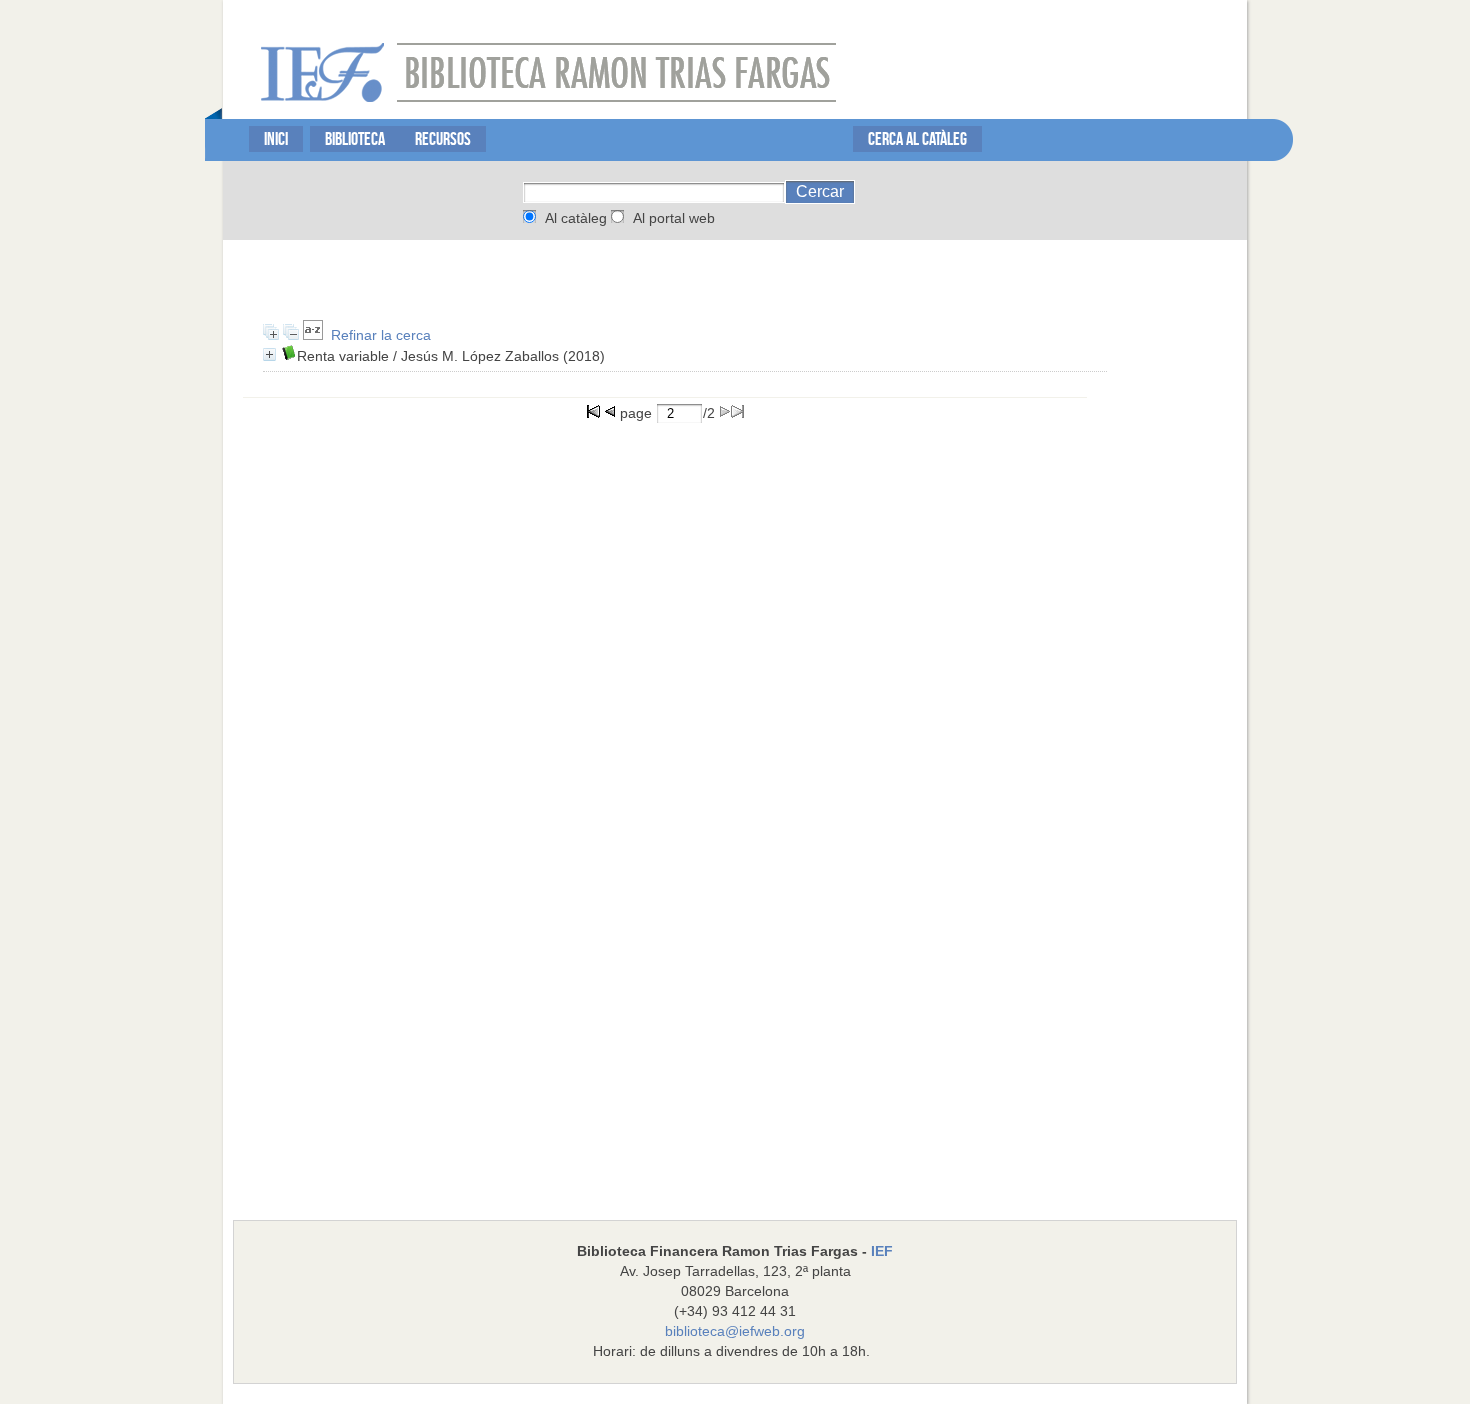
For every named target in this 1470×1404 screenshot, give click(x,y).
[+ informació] (269, 354)
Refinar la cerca (381, 335)
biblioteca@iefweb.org (735, 1331)
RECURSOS (443, 138)
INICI (276, 138)
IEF (882, 1251)
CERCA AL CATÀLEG (917, 138)
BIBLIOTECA (355, 138)
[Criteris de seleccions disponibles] (313, 335)
